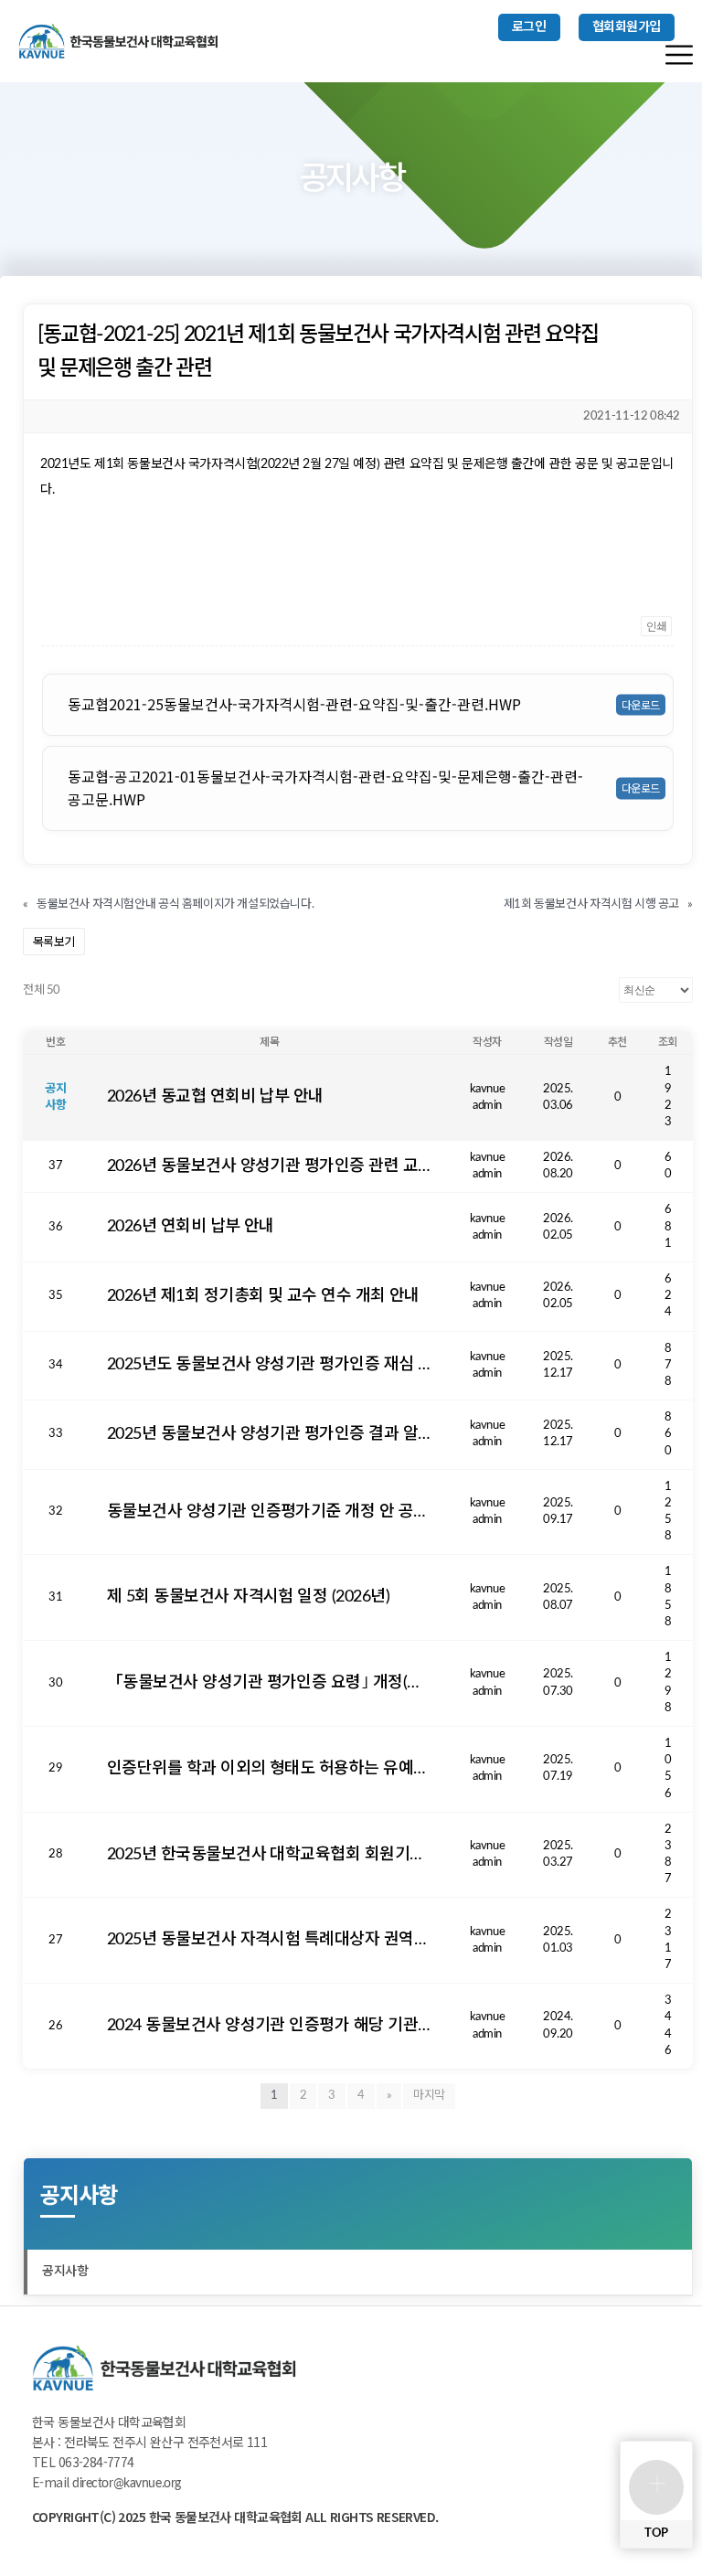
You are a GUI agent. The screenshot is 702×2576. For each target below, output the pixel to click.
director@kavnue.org (127, 2484)
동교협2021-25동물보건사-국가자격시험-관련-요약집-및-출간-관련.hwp (294, 704)
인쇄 (656, 626)
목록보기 (54, 941)
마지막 (429, 2096)
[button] (529, 27)
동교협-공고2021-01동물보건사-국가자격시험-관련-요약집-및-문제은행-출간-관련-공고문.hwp (325, 788)
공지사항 (65, 2272)
